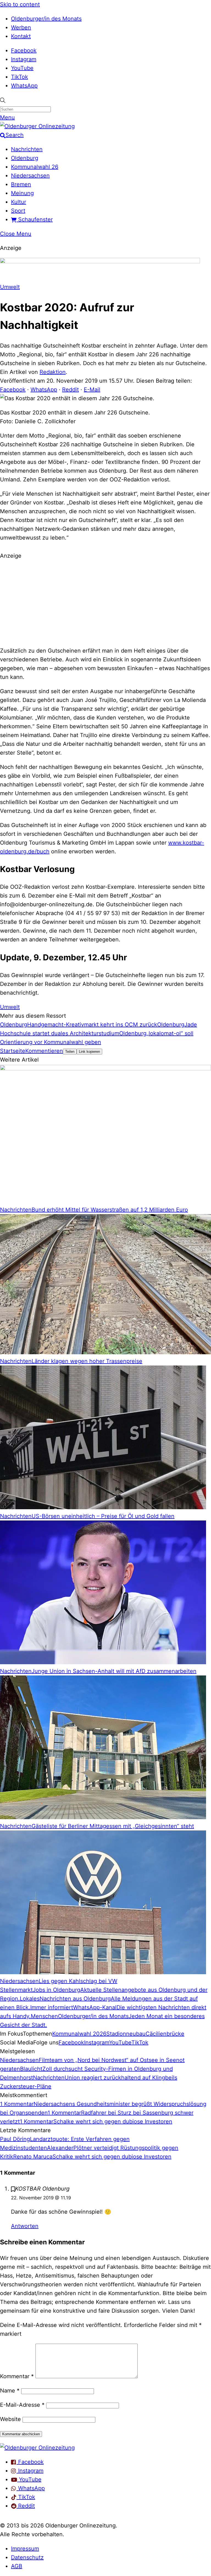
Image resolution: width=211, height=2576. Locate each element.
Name (10, 2391)
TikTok (20, 77)
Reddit (70, 390)
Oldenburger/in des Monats (46, 19)
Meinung (22, 193)
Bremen (21, 184)
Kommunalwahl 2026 (79, 2034)
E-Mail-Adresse (22, 2405)
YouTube (22, 68)
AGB (17, 2566)
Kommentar (17, 2376)
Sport (18, 211)
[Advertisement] (105, 602)
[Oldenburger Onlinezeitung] (37, 2448)
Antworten (25, 2226)
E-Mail (92, 390)
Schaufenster (35, 219)
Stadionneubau (126, 2034)
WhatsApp (24, 86)
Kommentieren (44, 1051)
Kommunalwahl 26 (35, 167)
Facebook (24, 50)
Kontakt (21, 36)
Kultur (19, 202)
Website (10, 2419)
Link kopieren (89, 1052)
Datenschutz (27, 2557)
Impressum (25, 2549)
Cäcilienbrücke (165, 2034)
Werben (21, 27)
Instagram (24, 59)
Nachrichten (27, 149)
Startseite (13, 1051)
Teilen (70, 1052)
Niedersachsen (30, 176)
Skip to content (20, 4)
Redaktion (53, 372)
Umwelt (10, 287)
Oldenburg (25, 158)
